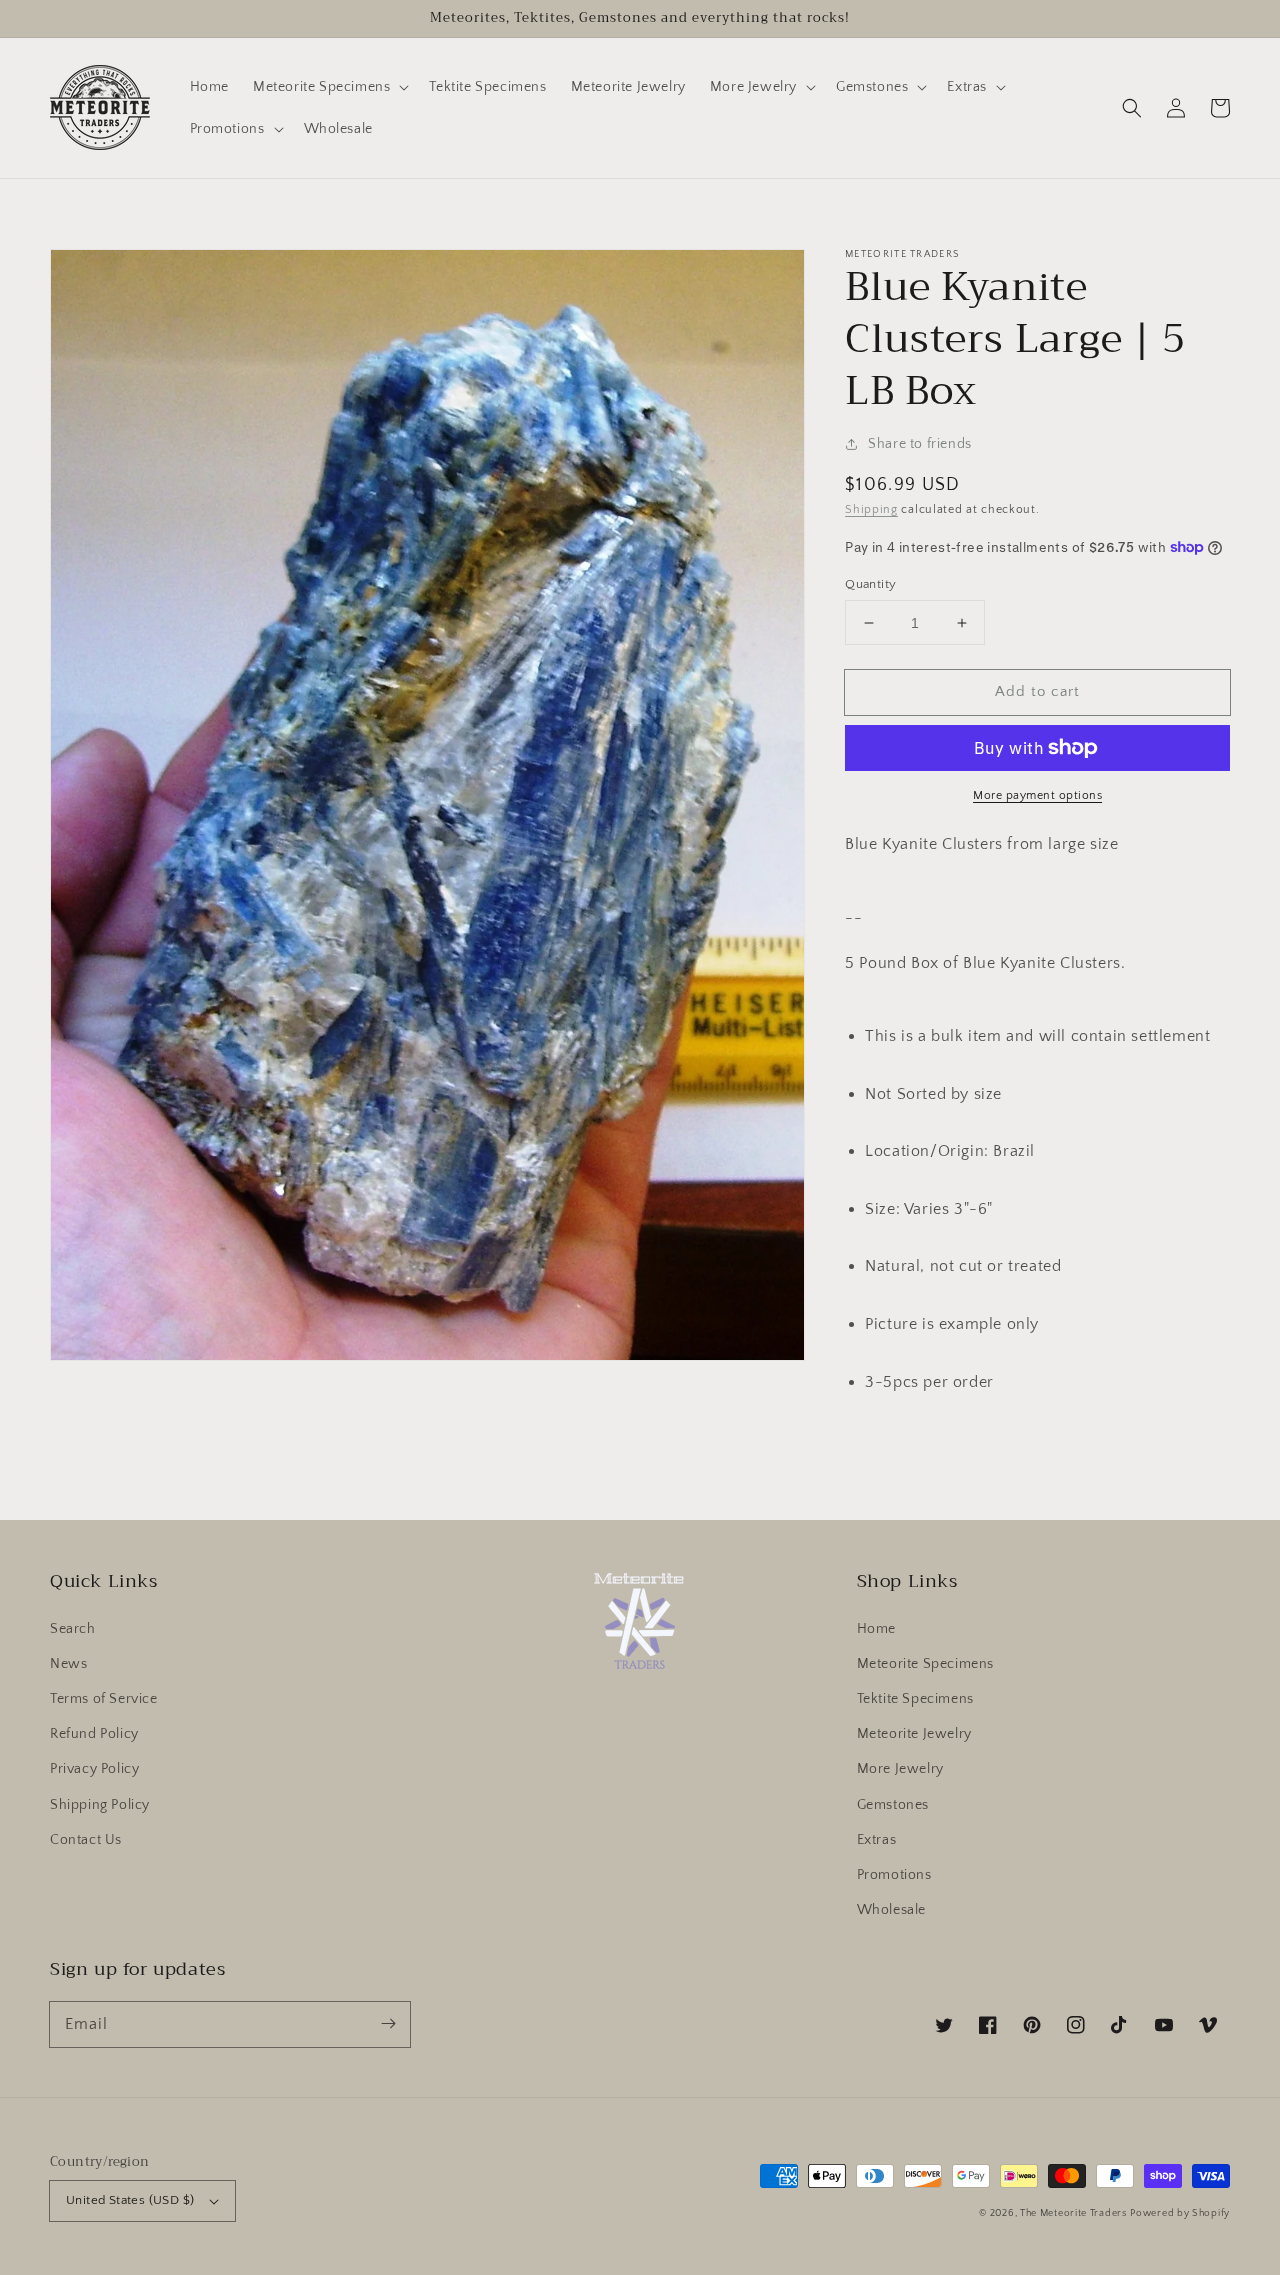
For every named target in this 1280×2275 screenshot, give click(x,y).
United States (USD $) (130, 2200)
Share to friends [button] (920, 444)
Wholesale (891, 1910)
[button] (1132, 108)
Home (876, 1629)
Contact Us (86, 1840)
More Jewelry (900, 1769)
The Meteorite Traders (1073, 2213)
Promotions (894, 1875)
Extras (877, 1840)
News (68, 1664)
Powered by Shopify (1180, 2213)
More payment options (1037, 795)
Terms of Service (104, 1699)
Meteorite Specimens (925, 1664)
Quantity (870, 584)
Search (73, 1629)
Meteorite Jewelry (914, 1734)
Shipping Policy (100, 1805)
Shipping (871, 509)
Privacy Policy (94, 1769)
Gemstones (893, 1805)
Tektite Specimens (915, 1699)
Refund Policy (94, 1734)
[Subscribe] (388, 2024)
